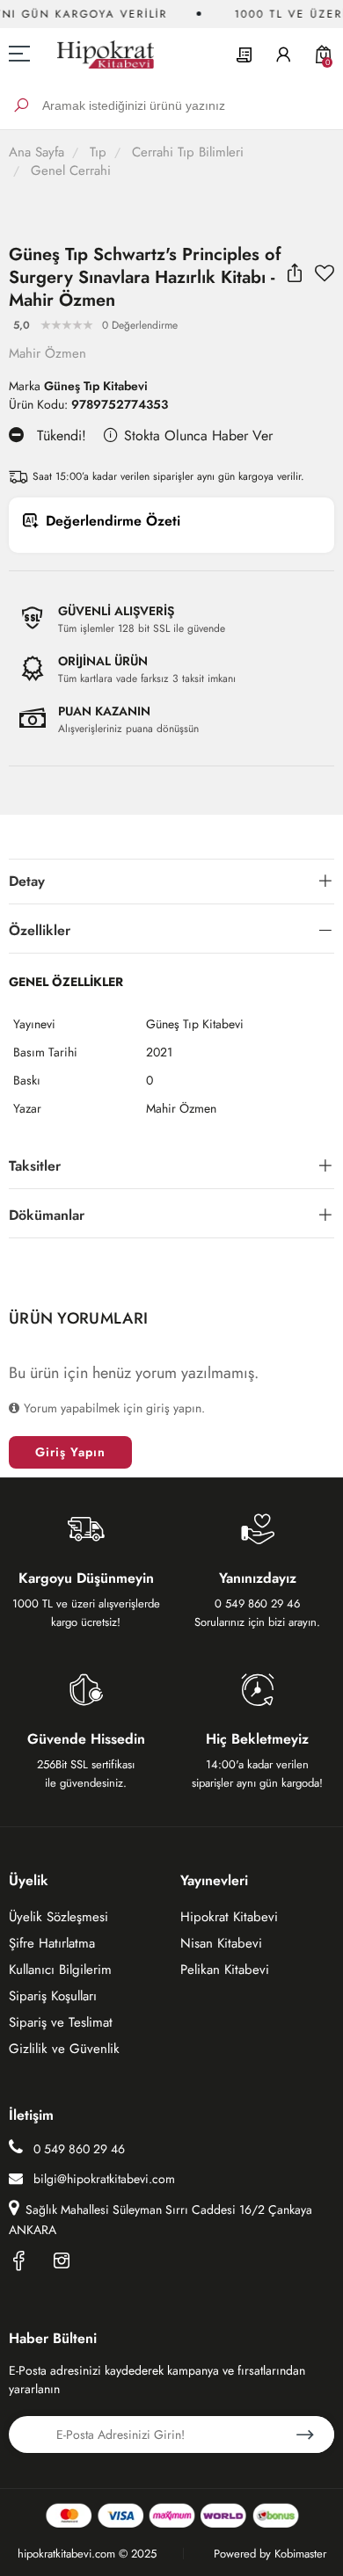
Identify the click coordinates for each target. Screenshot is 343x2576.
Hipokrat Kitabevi (229, 1917)
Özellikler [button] (40, 930)
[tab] (171, 882)
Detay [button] (27, 881)
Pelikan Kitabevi (225, 1970)
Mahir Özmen (47, 353)
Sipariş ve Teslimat (61, 2022)
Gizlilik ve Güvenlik (64, 2049)
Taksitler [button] (35, 1166)
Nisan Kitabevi (221, 1943)
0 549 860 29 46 (77, 2149)
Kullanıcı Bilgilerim (60, 1970)
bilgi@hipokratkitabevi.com (104, 2179)
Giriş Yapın (70, 1452)
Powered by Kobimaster (270, 2554)
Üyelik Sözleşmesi (58, 1917)
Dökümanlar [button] (47, 1215)
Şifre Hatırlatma (52, 1943)
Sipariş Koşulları (53, 1996)
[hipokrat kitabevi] (99, 54)
